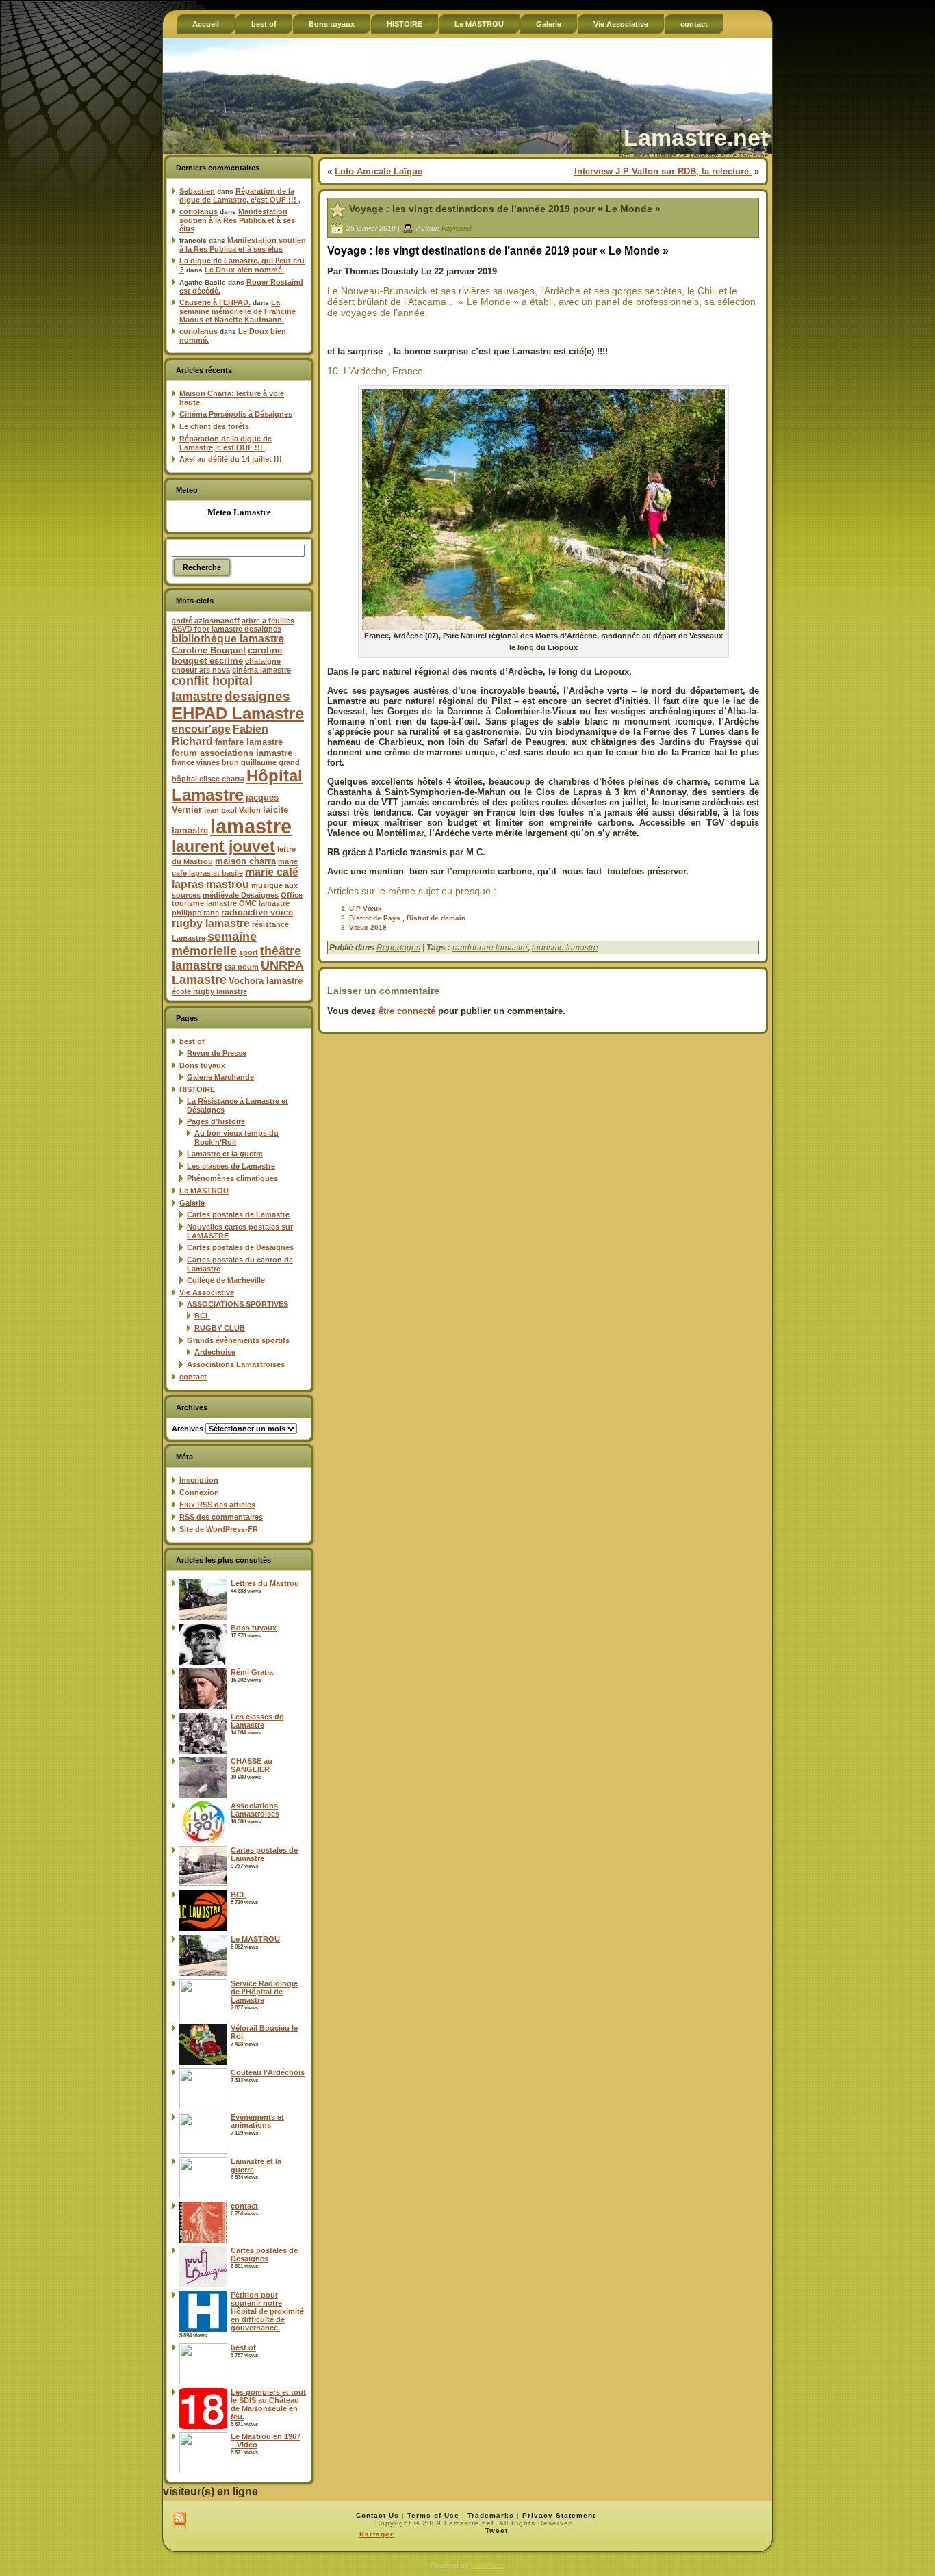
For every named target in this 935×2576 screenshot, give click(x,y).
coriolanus (198, 211)
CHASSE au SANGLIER (252, 1765)
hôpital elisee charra (208, 779)
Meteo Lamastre (239, 512)
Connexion (199, 1492)
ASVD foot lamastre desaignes (227, 629)
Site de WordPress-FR (219, 1529)
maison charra (245, 861)
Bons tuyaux (202, 1065)
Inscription (199, 1480)
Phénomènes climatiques (232, 1178)
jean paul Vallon (232, 810)
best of (192, 1041)
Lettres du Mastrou (265, 1583)
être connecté (407, 1011)
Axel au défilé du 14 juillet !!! (231, 459)
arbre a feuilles (268, 621)
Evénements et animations (257, 2121)
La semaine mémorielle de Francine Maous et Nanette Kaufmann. (238, 311)
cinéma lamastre (261, 670)
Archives (188, 1429)
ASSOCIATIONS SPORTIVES (238, 1304)
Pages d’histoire (216, 1121)
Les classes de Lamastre (231, 1166)
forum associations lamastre (232, 753)
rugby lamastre (211, 923)
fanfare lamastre (249, 742)
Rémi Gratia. (253, 1672)
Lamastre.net (696, 138)
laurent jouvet (223, 847)
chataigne (263, 661)
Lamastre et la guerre (225, 1154)
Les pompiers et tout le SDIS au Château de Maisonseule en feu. (268, 2404)
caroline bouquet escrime (227, 655)
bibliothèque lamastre (228, 639)
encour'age (201, 729)
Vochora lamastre (266, 981)
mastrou (228, 884)
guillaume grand (270, 762)
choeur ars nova (201, 670)
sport (248, 952)
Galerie (192, 1203)
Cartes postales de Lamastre (238, 1214)
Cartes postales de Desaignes (240, 1247)
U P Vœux (366, 908)
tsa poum (242, 967)
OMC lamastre (264, 903)
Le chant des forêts (214, 426)
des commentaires (221, 1517)
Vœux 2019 (368, 927)
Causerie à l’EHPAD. (215, 302)
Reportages (398, 948)
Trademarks (491, 2515)
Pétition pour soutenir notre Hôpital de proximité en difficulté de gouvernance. (267, 2311)
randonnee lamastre (490, 948)
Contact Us (377, 2515)
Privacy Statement (559, 2515)
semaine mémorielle (214, 944)
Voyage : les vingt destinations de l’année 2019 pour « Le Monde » (505, 209)
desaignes (257, 696)
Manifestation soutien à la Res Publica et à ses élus (237, 220)
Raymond (457, 227)
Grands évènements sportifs (238, 1340)
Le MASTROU (204, 1191)
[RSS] (180, 2522)
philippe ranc (195, 913)
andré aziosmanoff (206, 621)
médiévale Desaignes (241, 895)
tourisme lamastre (565, 948)
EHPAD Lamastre (238, 713)
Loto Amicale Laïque (379, 171)
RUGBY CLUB (220, 1328)
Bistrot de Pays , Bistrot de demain (407, 918)
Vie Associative (207, 1292)
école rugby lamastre (209, 991)
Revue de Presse (217, 1053)
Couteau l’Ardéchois (268, 2072)
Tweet (497, 2531)
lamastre (251, 826)
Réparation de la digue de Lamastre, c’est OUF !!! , (240, 195)
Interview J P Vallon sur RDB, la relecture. (663, 171)
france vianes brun (205, 762)
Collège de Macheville (226, 1280)
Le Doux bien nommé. (244, 270)
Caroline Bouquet (209, 650)
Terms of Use (433, 2515)
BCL (202, 1316)
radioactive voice (257, 912)
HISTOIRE (197, 1089)
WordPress (487, 2565)
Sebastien (197, 191)
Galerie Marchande (220, 1077)
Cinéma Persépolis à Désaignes (236, 414)
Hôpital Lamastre (237, 785)
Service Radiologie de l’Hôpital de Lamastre (264, 1992)
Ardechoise (215, 1352)
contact (193, 1377)
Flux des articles (217, 1505)
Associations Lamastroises (236, 1364)
